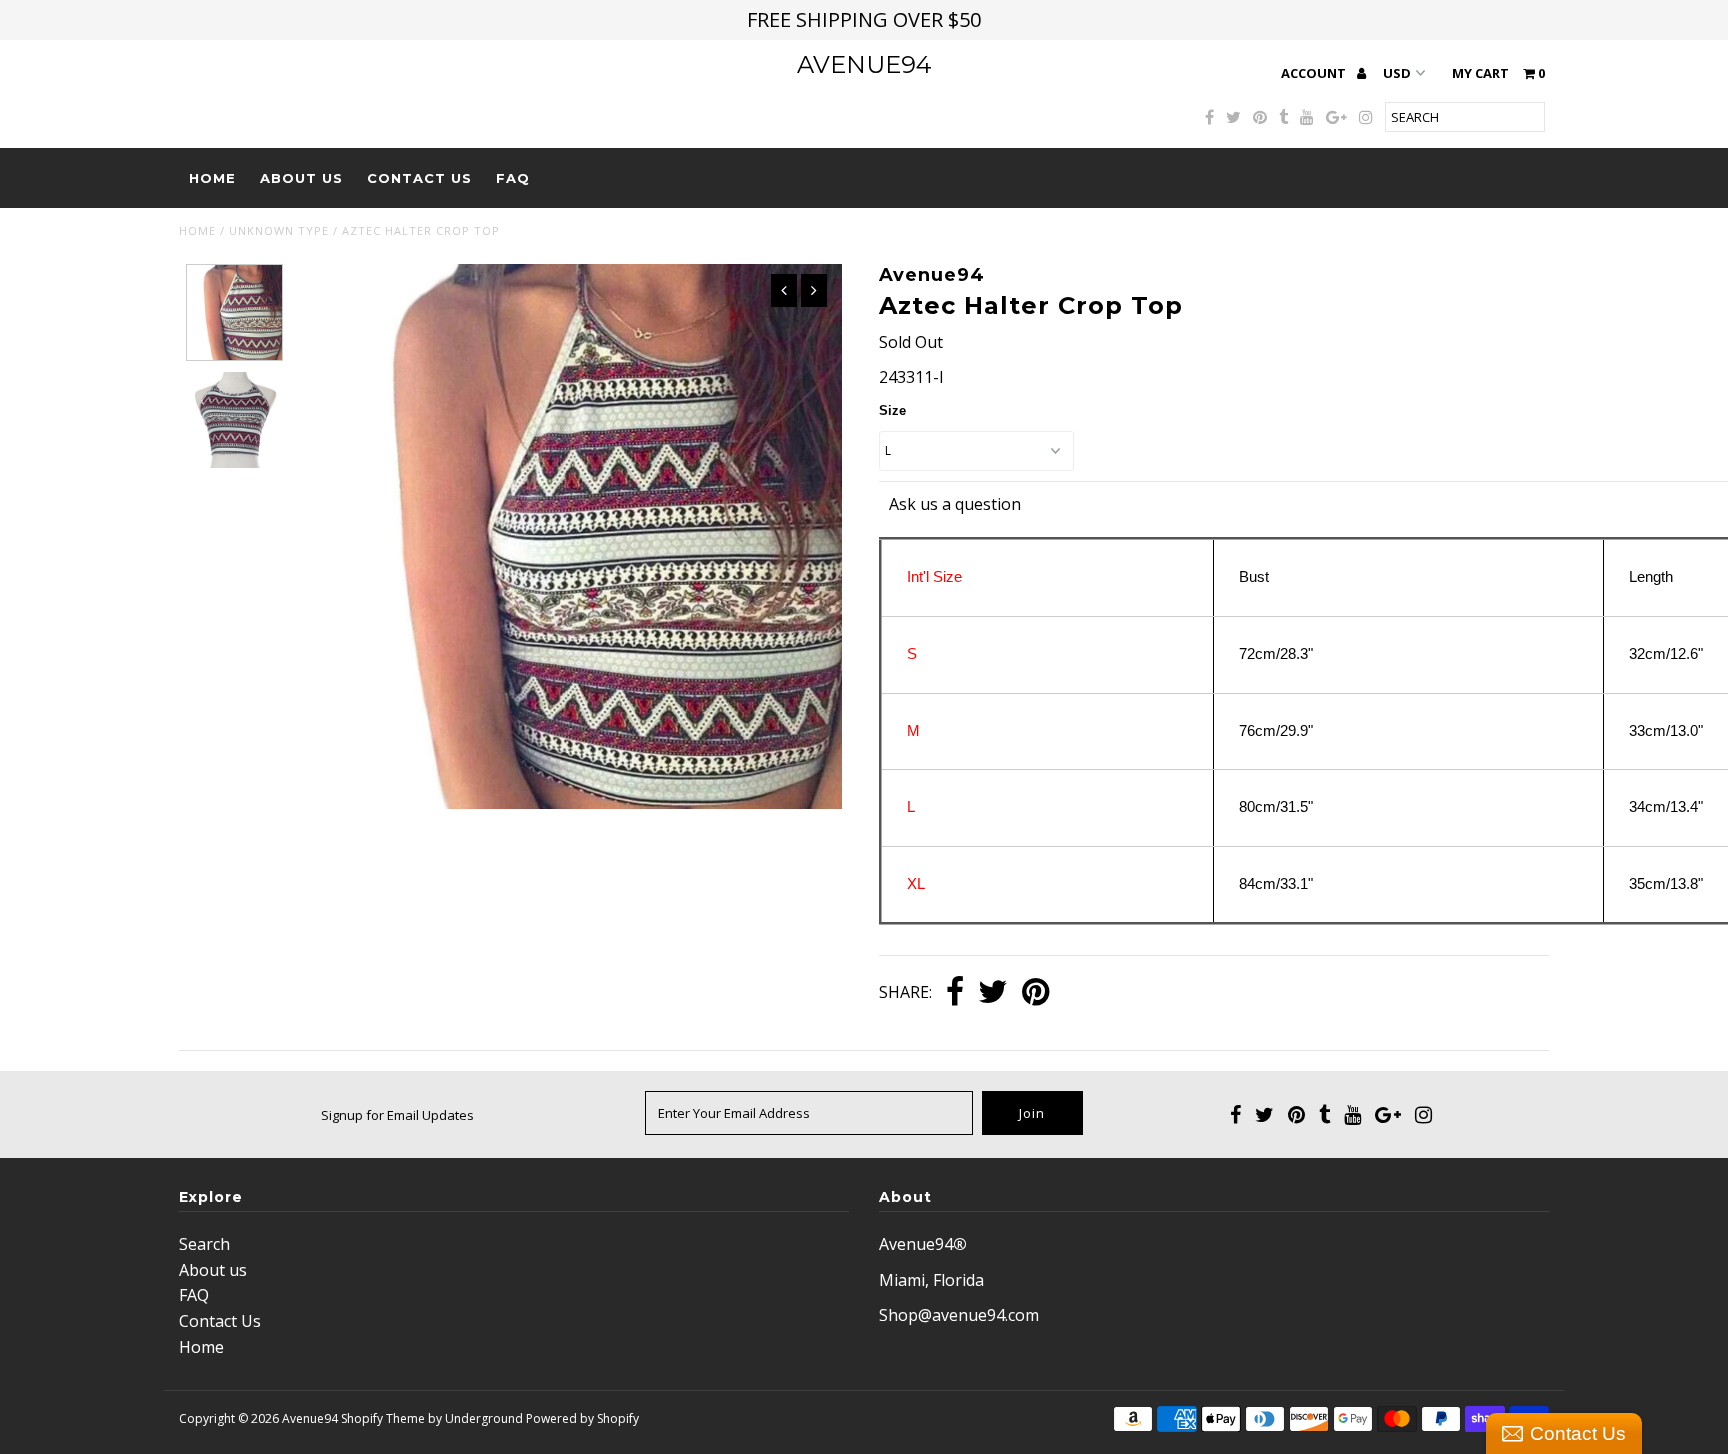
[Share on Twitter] (993, 993)
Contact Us (419, 178)
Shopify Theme (383, 1418)
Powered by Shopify (582, 1418)
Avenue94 (864, 64)
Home (212, 178)
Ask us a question (955, 504)
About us (301, 178)
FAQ (513, 178)
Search (204, 1244)
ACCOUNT (1315, 73)
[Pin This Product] (1035, 993)
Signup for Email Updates (397, 1115)
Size (892, 410)
